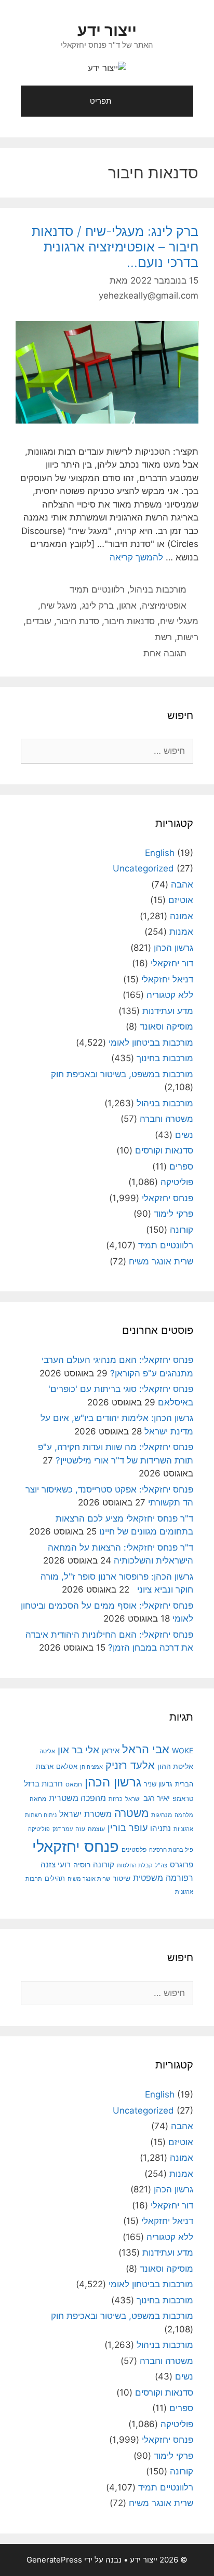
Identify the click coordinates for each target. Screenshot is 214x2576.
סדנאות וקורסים (164, 1150)
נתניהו (160, 1828)
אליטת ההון (175, 1766)
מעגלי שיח (179, 621)
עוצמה (96, 1829)
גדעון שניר (158, 1784)
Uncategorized (143, 868)
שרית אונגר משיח (161, 1261)
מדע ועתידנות (168, 1011)
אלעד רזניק (130, 1765)
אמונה (182, 916)
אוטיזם (181, 900)
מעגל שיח (59, 606)
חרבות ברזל (43, 1784)
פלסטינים (134, 1850)
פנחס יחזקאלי (168, 1198)
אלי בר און (78, 1750)
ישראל (133, 1799)
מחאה (38, 1799)
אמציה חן (91, 1767)
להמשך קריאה (136, 557)
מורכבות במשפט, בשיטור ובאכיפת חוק (122, 1074)
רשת (163, 637)
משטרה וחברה (166, 1119)
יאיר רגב (157, 1798)
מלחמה (184, 1815)
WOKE (183, 1750)
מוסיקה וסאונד (166, 1026)
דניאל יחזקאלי (167, 979)
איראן (111, 1750)
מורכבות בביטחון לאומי (151, 1043)
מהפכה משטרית (77, 1798)
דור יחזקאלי (172, 963)
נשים (184, 1135)
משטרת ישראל (85, 1814)
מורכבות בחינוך (165, 1058)
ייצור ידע (107, 30)
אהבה (182, 884)
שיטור (122, 1878)
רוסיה (82, 1865)
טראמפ (183, 1799)
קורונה (182, 1230)
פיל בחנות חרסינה (171, 1850)
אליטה (47, 1751)
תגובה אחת (165, 653)
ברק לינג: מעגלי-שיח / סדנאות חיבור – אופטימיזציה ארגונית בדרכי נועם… (115, 247)
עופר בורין (128, 1828)
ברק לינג (98, 606)
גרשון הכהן (173, 948)
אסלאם (67, 1766)
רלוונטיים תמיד (97, 589)
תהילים (55, 1878)
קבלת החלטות (135, 1866)
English (160, 853)
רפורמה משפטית (163, 1878)
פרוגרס (182, 1865)
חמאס (74, 1784)
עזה (80, 1829)
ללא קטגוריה (170, 995)
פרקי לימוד (173, 1214)
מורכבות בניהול (158, 589)
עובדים (39, 621)
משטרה (131, 1813)
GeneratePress (54, 2560)
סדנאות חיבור (130, 621)
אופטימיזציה (164, 606)
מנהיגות (162, 1815)
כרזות (116, 1799)
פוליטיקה (177, 1182)
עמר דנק (63, 1829)
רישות (188, 637)
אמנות (181, 932)
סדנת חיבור (78, 621)
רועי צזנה (56, 1864)
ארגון (128, 606)
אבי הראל (146, 1749)
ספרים (181, 1166)
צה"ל (161, 1865)
